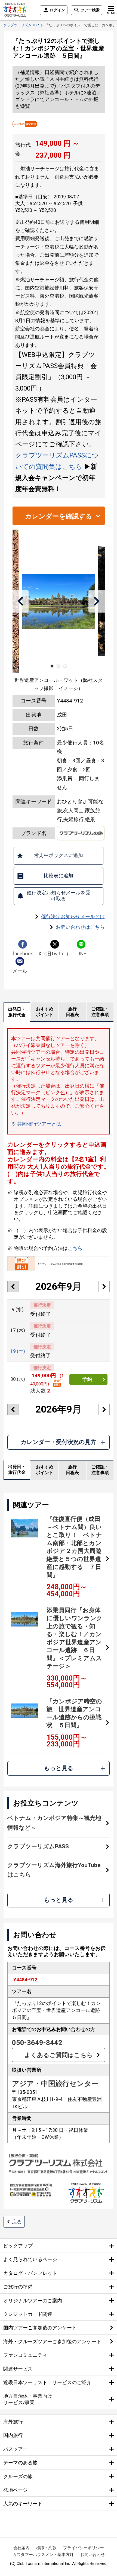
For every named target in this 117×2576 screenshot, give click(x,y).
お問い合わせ (93, 2555)
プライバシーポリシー (84, 2548)
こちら (75, 1248)
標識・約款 (46, 2548)
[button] (21, 601)
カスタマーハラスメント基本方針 (43, 2555)
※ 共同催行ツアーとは (36, 1124)
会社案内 (21, 2548)
